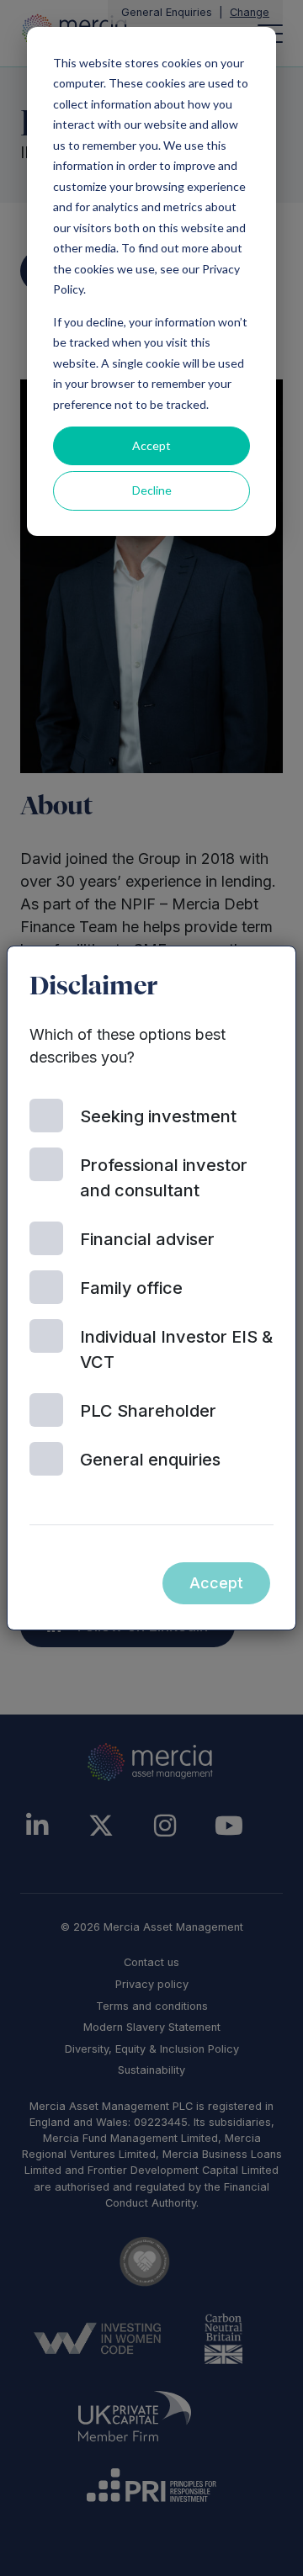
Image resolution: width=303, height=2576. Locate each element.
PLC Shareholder (148, 1411)
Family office (131, 1288)
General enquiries (150, 1460)
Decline (152, 490)
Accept (151, 445)
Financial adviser (147, 1239)
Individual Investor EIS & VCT (176, 1349)
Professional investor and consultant (164, 1178)
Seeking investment (158, 1116)
